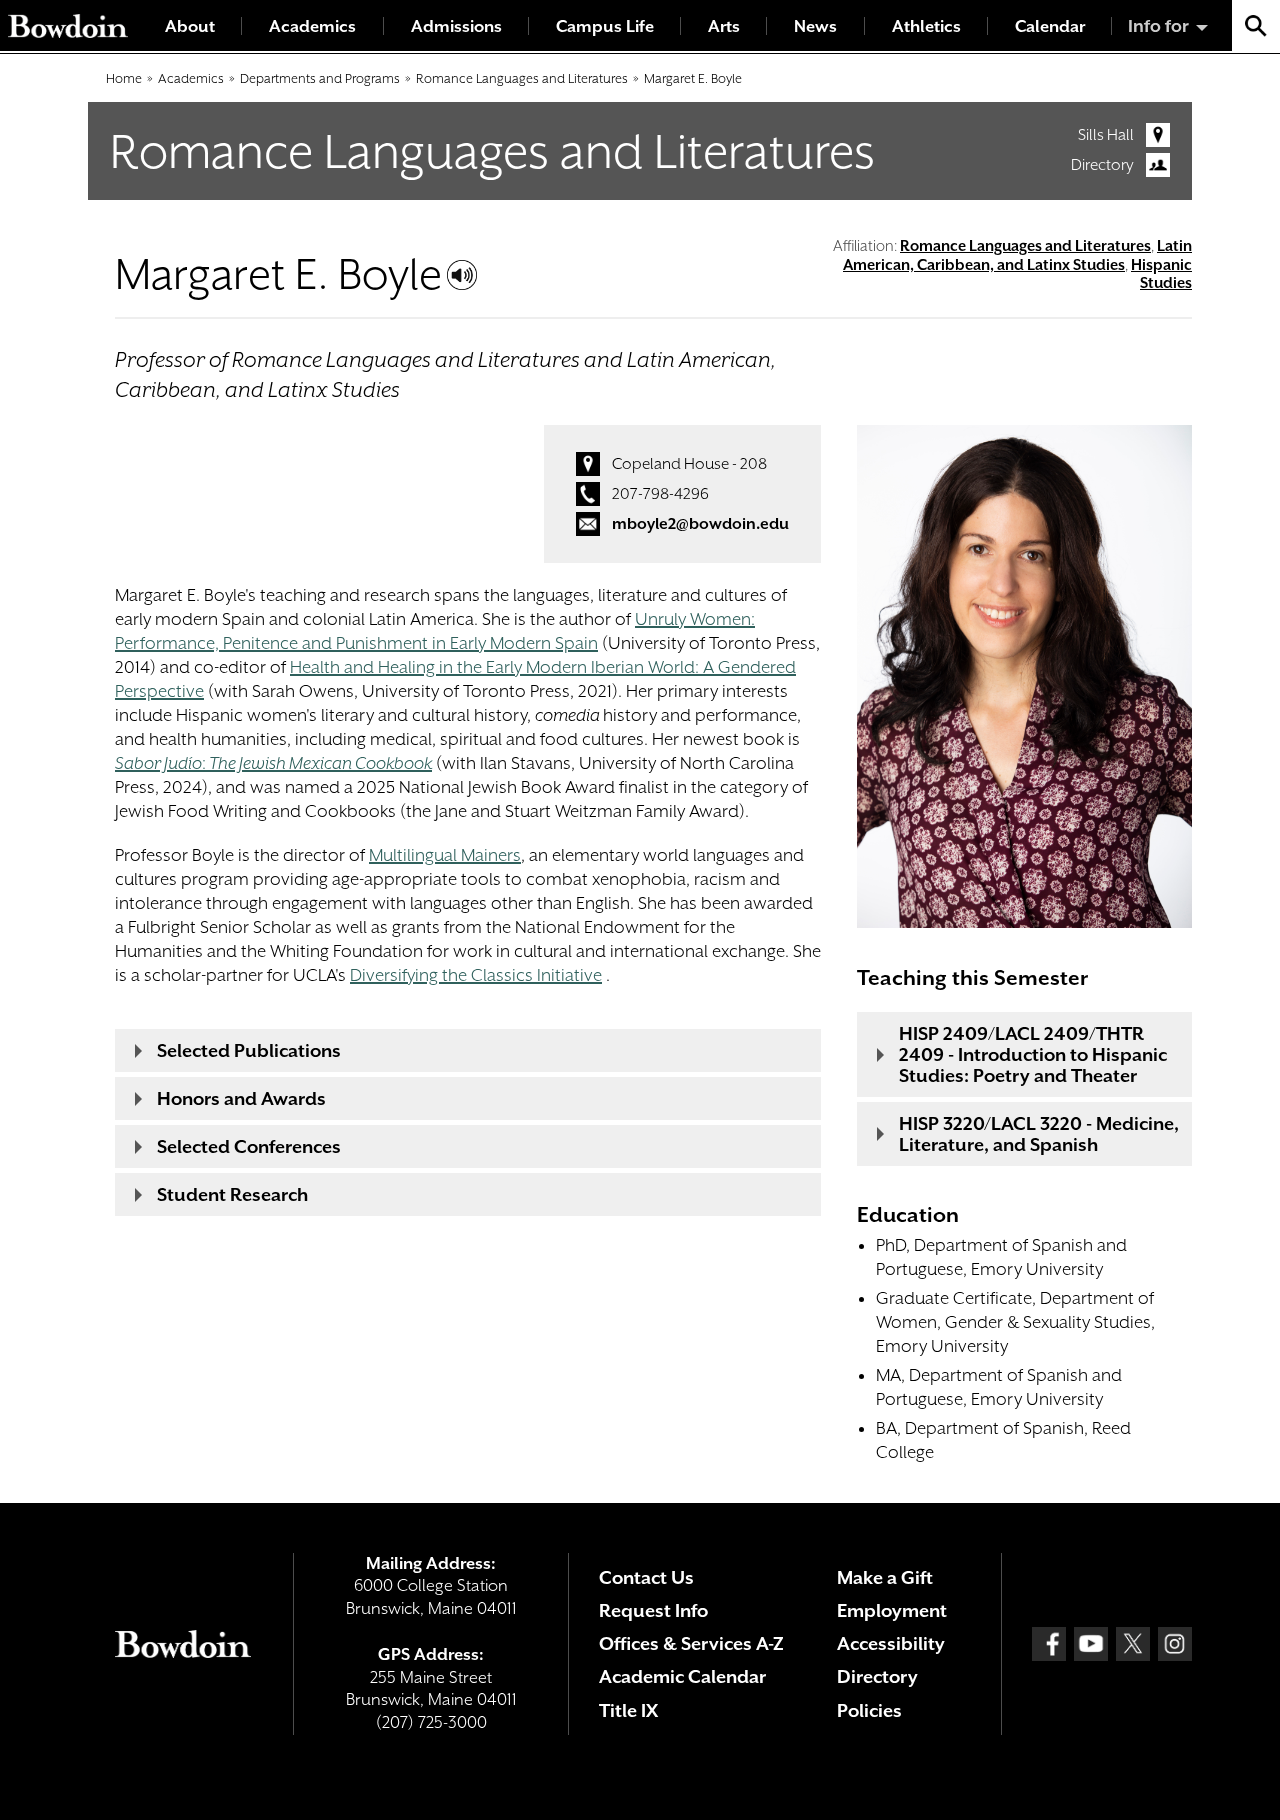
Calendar (1050, 26)
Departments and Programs (320, 78)
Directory (1102, 165)
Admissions (456, 26)
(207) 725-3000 (431, 1722)
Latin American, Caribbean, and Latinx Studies (1017, 255)
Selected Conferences (249, 1146)
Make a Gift (885, 1577)
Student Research (232, 1194)
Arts (724, 26)
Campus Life (605, 26)
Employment (892, 1610)
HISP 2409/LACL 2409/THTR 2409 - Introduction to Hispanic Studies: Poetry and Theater (1033, 1054)
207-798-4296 (660, 494)
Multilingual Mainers (445, 855)
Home (124, 78)
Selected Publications (249, 1050)
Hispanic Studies (1161, 274)
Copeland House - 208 (689, 464)
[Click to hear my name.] (462, 275)
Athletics (926, 26)
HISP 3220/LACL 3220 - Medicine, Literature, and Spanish (1039, 1134)
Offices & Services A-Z (691, 1643)
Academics (312, 26)
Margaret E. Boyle (693, 78)
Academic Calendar (682, 1676)
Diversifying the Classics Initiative (476, 975)
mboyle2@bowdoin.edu (700, 524)
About (190, 26)
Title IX (628, 1710)
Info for (1158, 26)
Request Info (653, 1610)
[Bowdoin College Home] (68, 25)
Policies (869, 1710)
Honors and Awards (241, 1098)
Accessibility (891, 1643)
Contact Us (646, 1577)
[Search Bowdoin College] (1256, 25)
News (815, 26)
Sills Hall (1106, 135)
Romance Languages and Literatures (522, 78)
